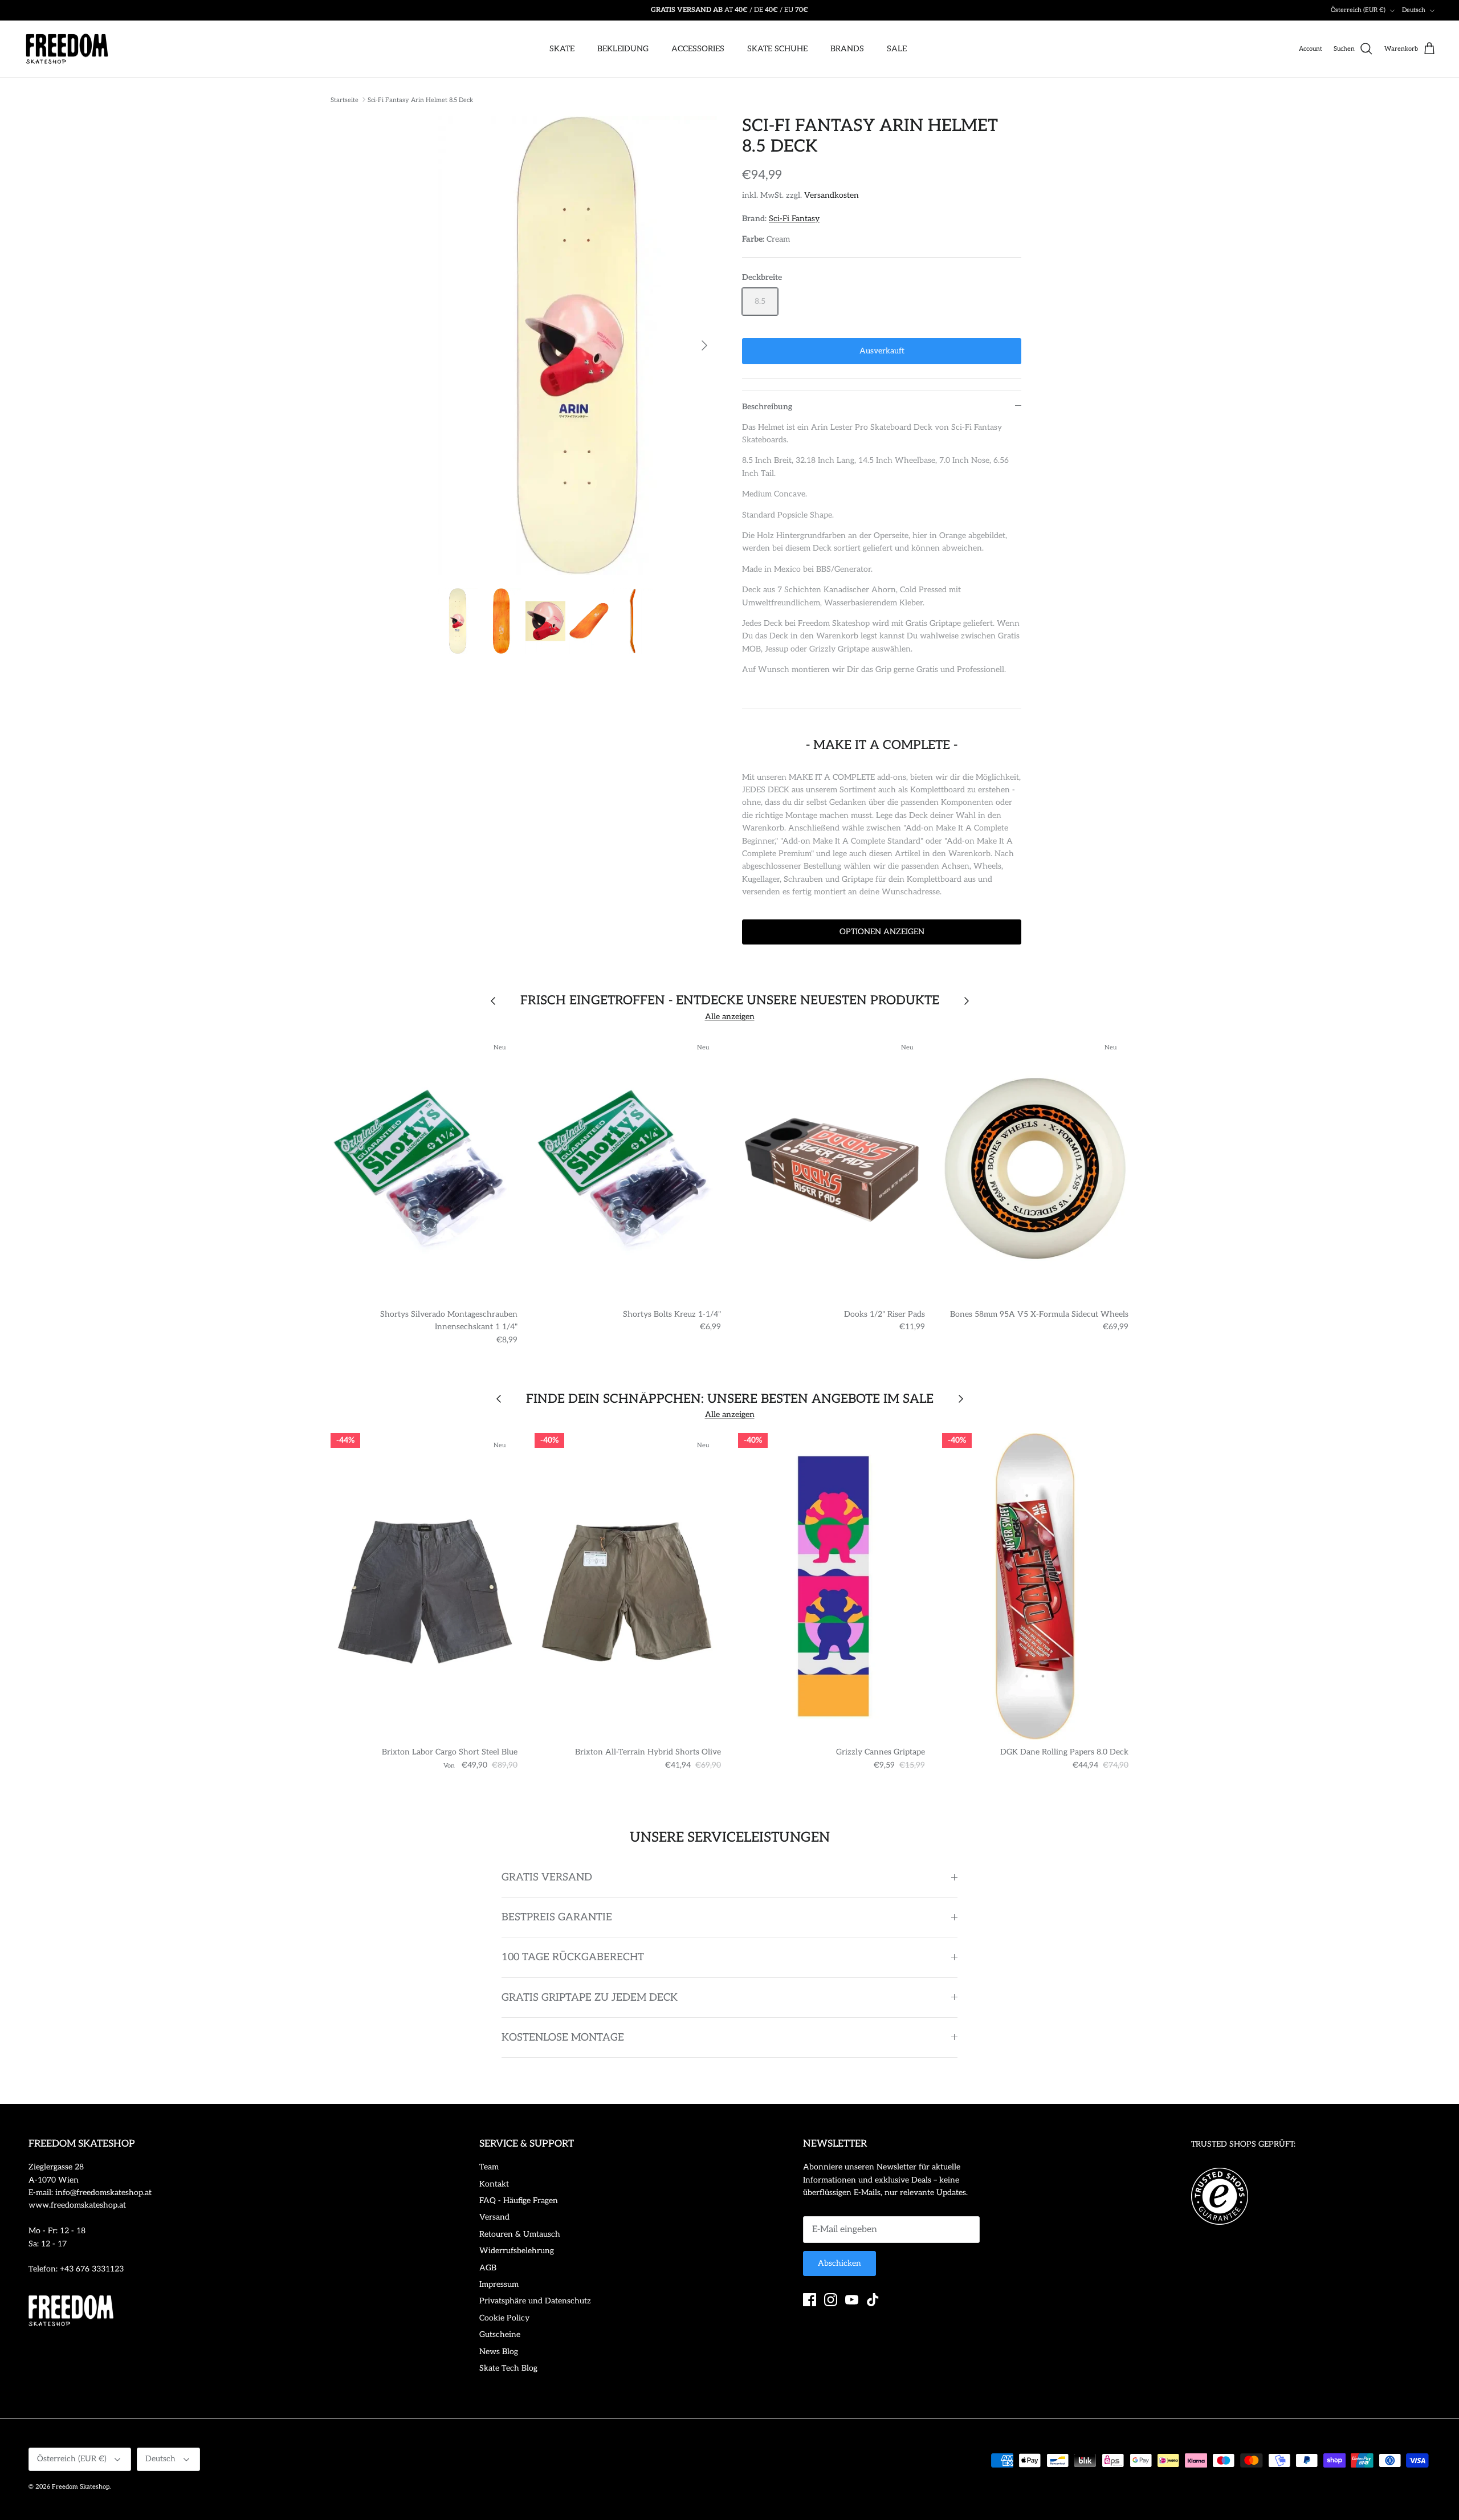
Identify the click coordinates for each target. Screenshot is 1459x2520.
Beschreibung (767, 407)
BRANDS (847, 49)
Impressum (499, 2284)
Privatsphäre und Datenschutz (535, 2301)
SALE (897, 49)
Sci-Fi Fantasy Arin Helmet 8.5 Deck (420, 99)
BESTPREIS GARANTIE (557, 1917)
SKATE (562, 49)
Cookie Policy (504, 2318)
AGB (488, 2268)
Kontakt (494, 2184)
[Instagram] (831, 2300)
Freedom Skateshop (81, 2487)
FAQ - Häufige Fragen (519, 2201)
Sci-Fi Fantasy (794, 219)
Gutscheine (500, 2334)
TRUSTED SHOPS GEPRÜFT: (1243, 2144)
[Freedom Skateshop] (67, 49)
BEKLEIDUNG (623, 49)
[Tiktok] (873, 2300)
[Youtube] (852, 2300)
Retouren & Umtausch (520, 2234)
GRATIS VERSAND (547, 1877)
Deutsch (1414, 10)
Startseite (345, 99)
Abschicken (839, 2263)
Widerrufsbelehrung (517, 2251)
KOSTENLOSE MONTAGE (563, 2037)
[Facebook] (810, 2300)
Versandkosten (832, 195)
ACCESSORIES (698, 49)
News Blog (499, 2352)
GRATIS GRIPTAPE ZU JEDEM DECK (590, 1998)
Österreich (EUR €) (1358, 10)
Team (489, 2167)
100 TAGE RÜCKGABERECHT (573, 1957)
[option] (577, 346)
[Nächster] (704, 345)
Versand (494, 2217)
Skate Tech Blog (508, 2368)
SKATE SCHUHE (777, 49)
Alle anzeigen (730, 1017)
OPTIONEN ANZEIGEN (882, 932)
